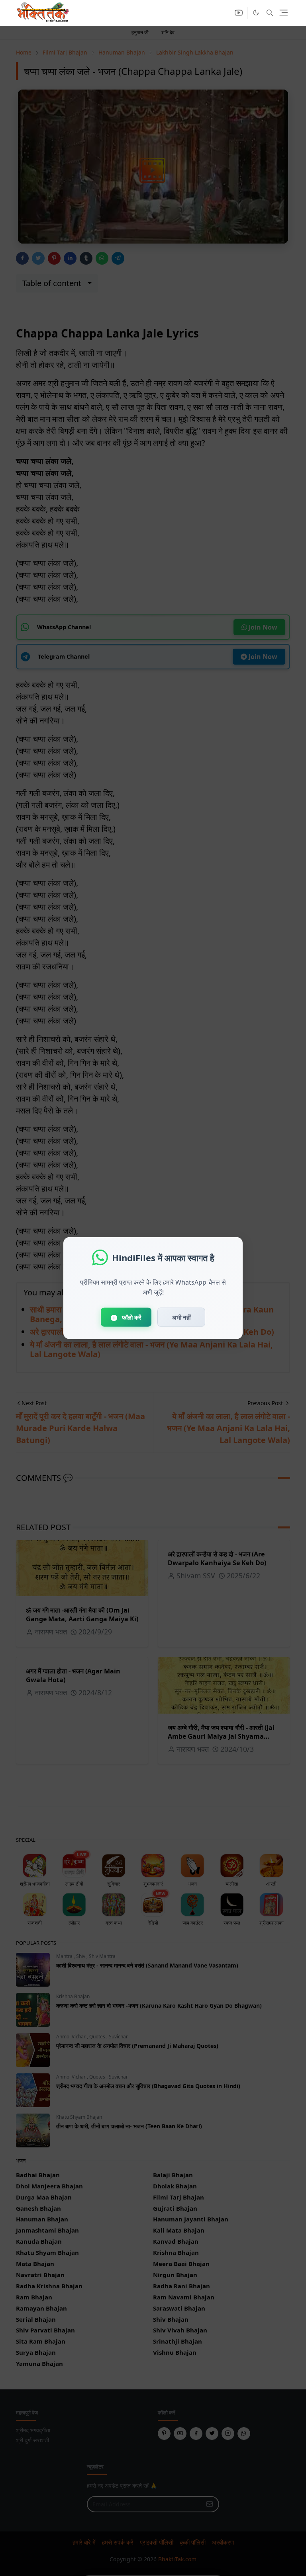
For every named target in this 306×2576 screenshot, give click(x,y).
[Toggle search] (270, 13)
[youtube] (239, 13)
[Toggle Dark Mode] (256, 13)
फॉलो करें (131, 1317)
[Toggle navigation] (283, 13)
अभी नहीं (181, 1317)
